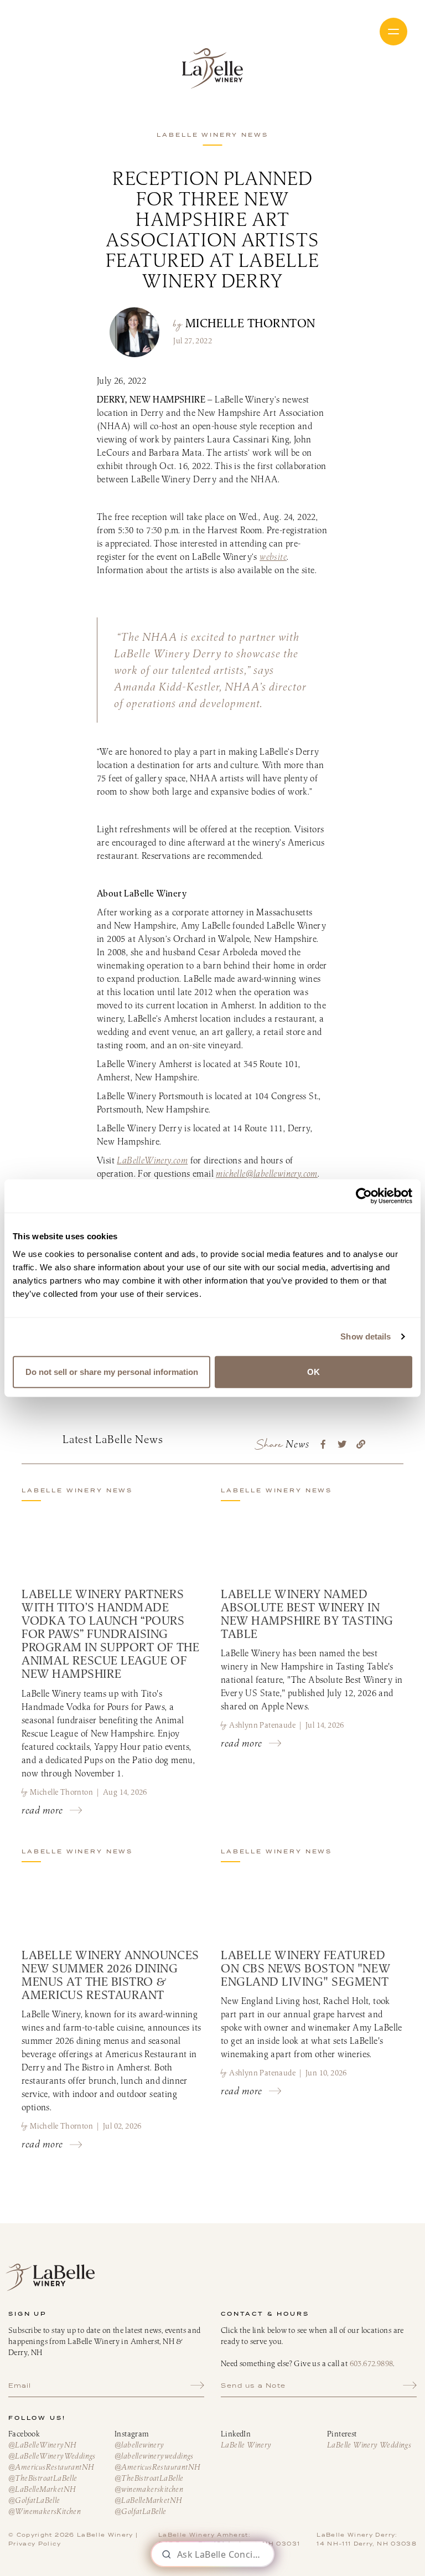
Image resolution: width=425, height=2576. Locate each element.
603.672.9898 (372, 2363)
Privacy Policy (35, 2544)
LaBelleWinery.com (152, 1160)
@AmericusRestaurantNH (51, 2467)
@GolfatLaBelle (34, 2500)
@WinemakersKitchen (45, 2511)
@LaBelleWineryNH (42, 2445)
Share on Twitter (342, 1444)
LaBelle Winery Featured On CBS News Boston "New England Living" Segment (305, 1968)
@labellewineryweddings (154, 2456)
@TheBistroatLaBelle (43, 2478)
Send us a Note (253, 2386)
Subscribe (197, 2386)
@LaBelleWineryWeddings (52, 2456)
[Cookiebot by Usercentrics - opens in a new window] (364, 1196)
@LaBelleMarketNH (42, 2489)
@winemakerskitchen (149, 2489)
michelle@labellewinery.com (266, 1173)
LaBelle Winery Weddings (369, 2445)
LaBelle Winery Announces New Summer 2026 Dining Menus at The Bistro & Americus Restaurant (110, 1975)
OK (313, 1371)
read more (42, 1810)
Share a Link (361, 1444)
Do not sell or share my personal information (112, 1371)
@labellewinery (139, 2445)
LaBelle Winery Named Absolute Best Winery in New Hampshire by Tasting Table (307, 1614)
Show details (366, 1336)
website (273, 557)
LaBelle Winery (212, 68)
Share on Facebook (323, 1444)
